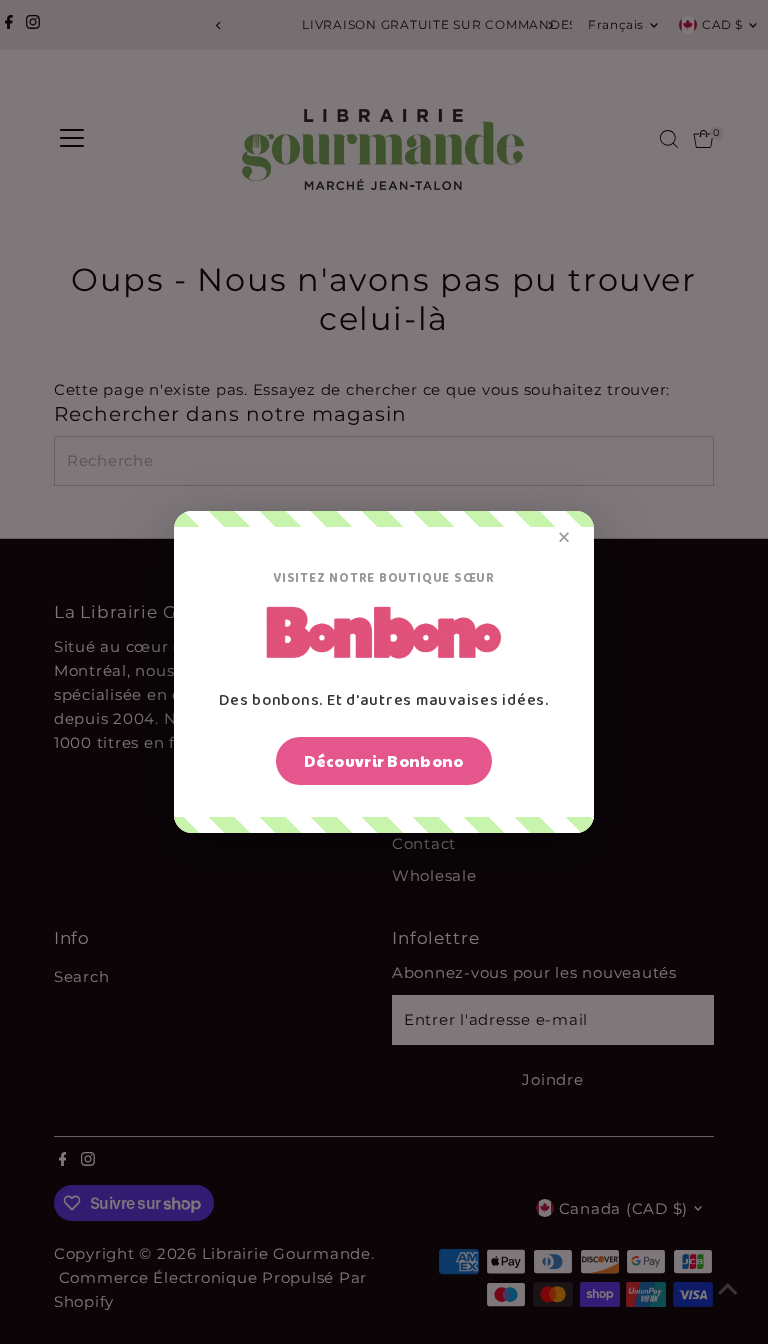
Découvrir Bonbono (383, 760)
